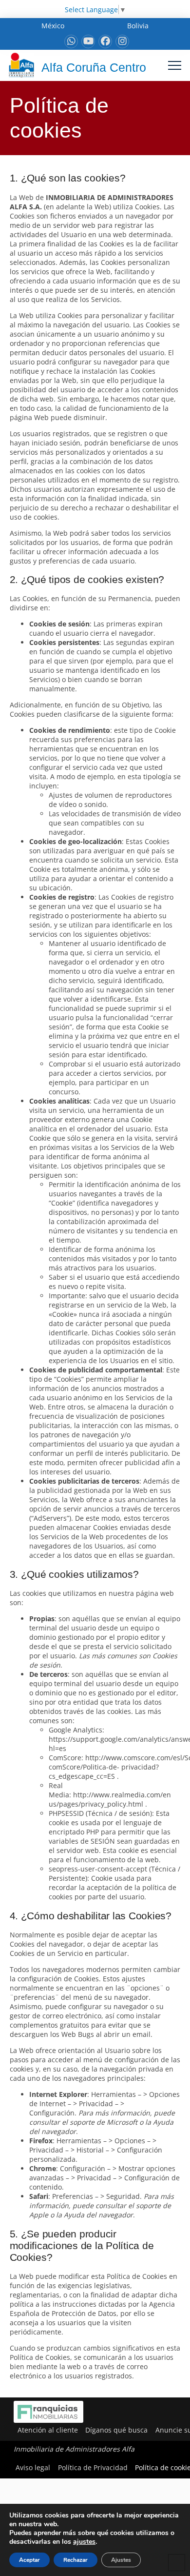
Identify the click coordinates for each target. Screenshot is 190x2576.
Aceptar (29, 2560)
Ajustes (121, 2560)
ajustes (84, 2542)
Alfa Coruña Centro (94, 67)
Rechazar (76, 2560)
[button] (175, 65)
